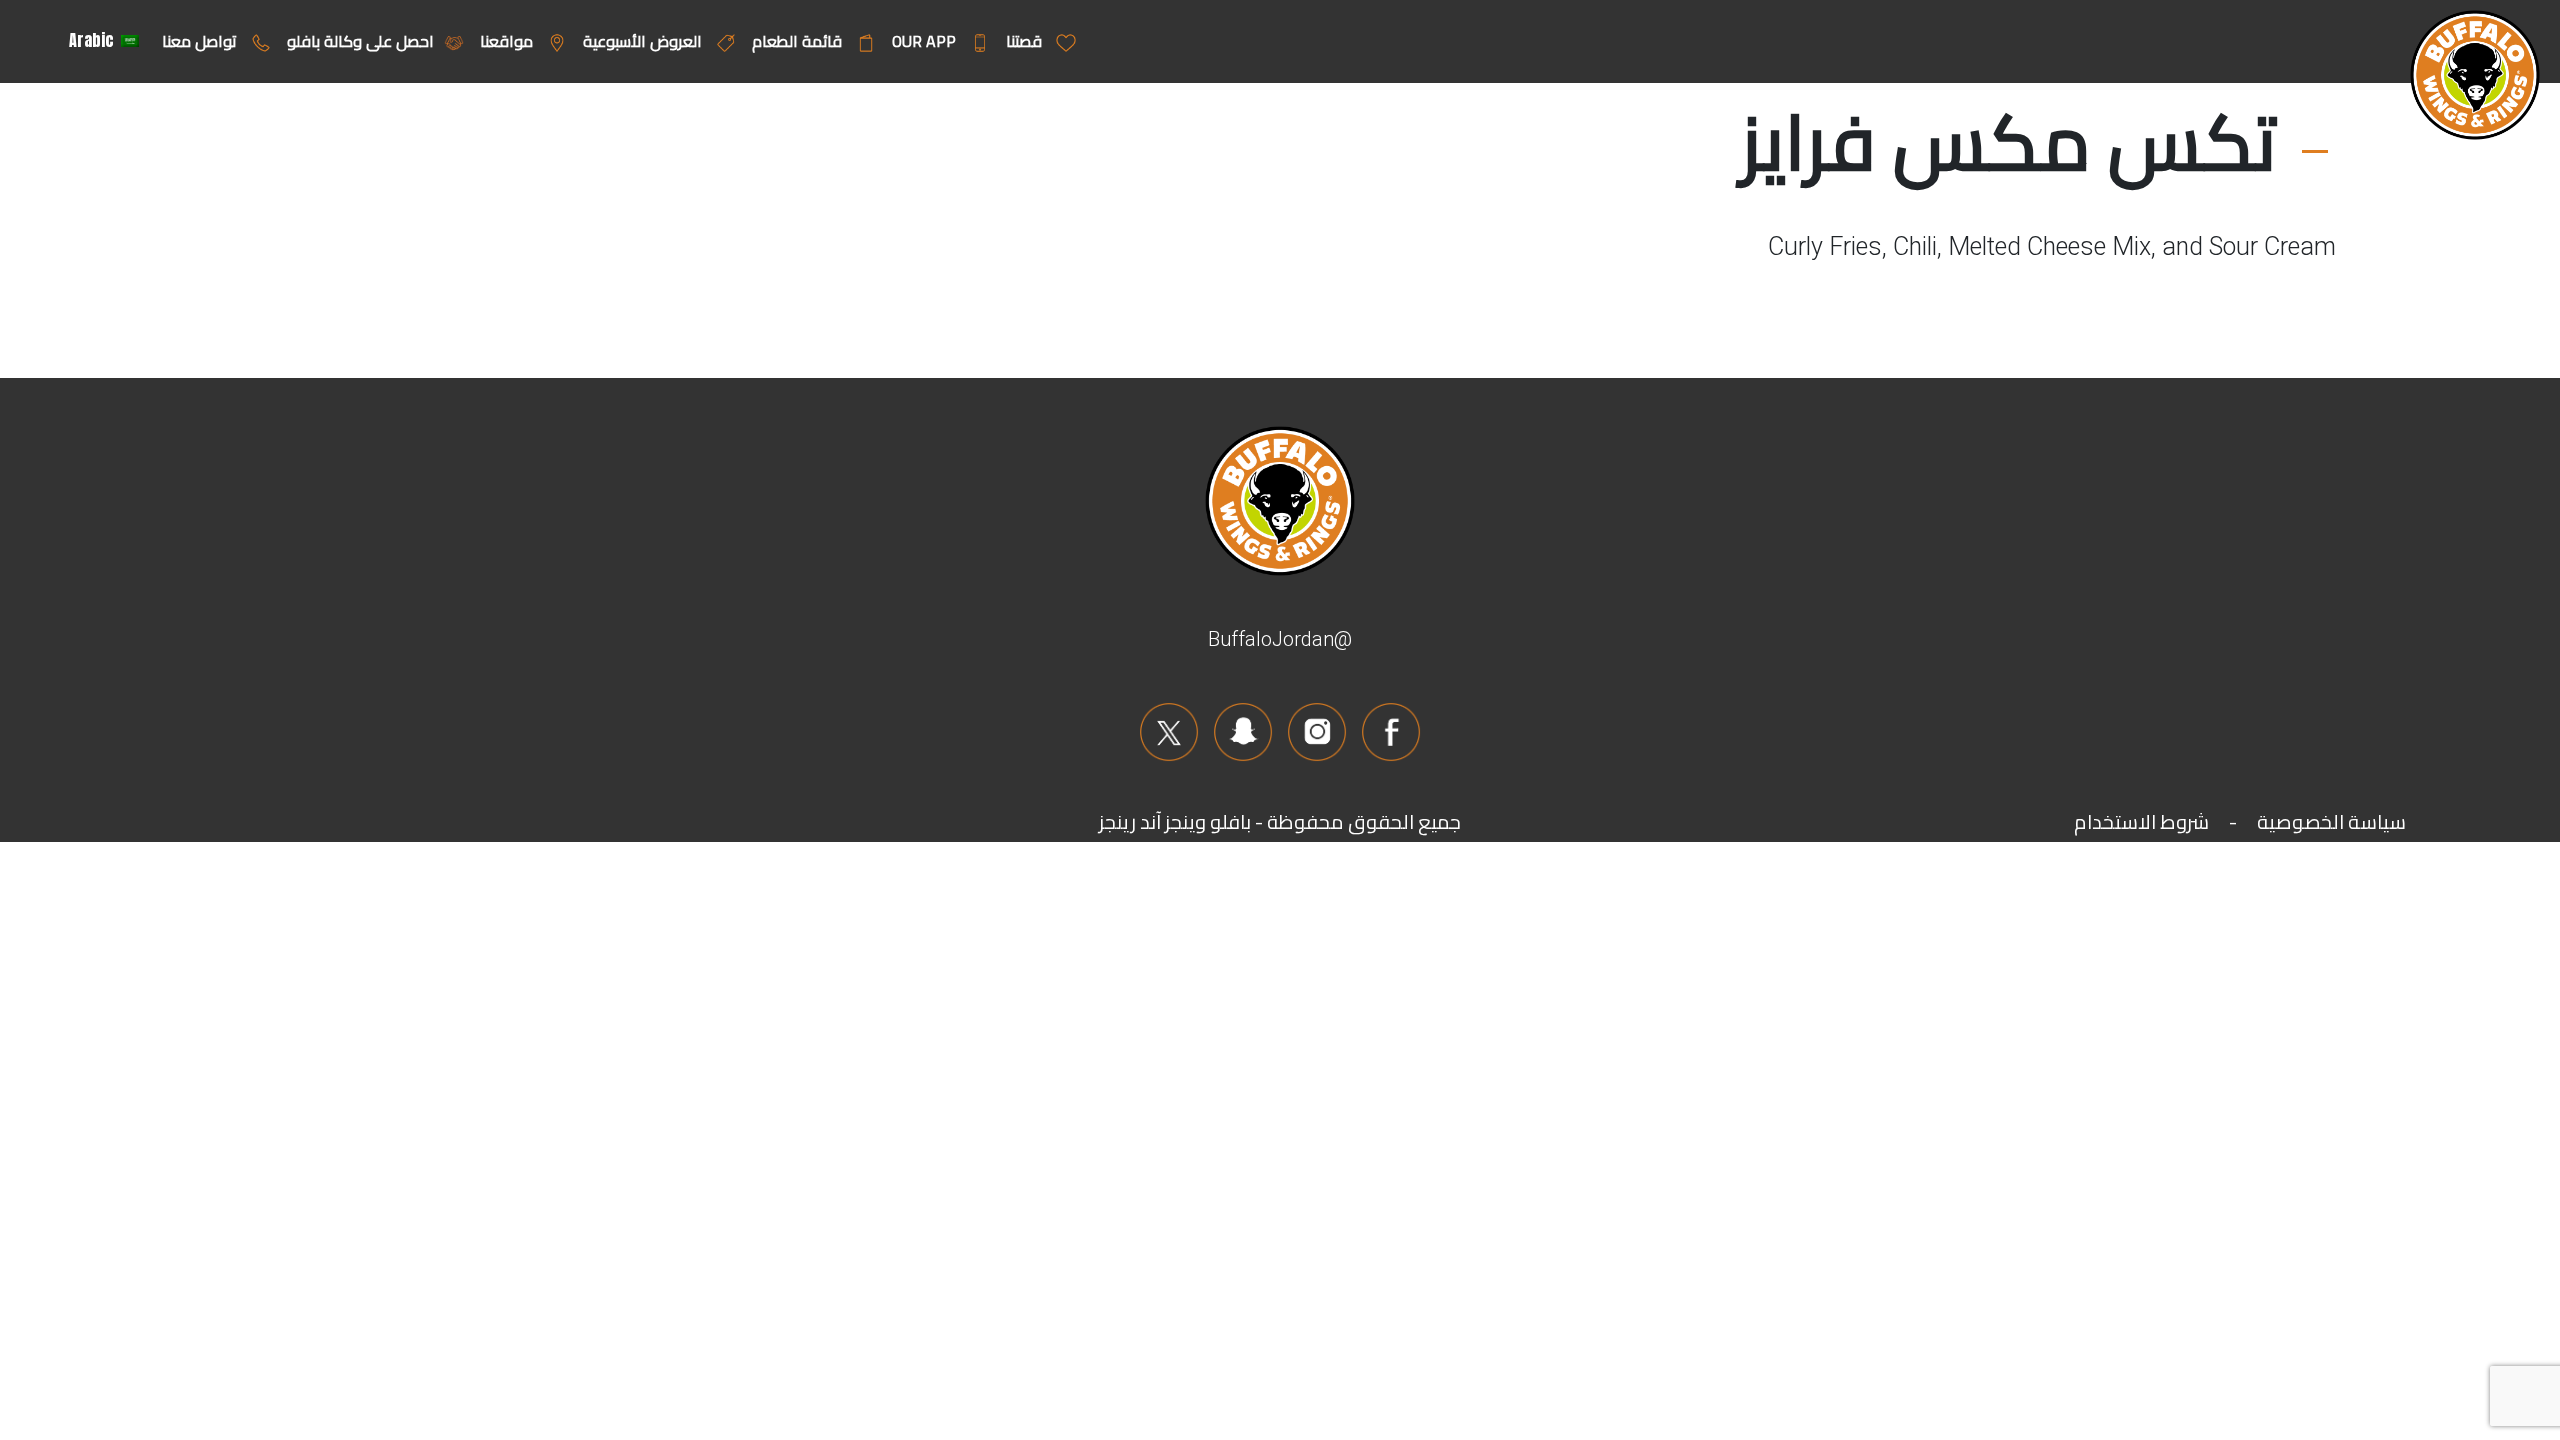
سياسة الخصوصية (2331, 821)
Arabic (93, 40)
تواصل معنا (201, 41)
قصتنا (1026, 41)
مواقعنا (508, 41)
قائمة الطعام (799, 41)
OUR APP (926, 41)
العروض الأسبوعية (644, 41)
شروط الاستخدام (2141, 821)
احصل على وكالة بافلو (360, 41)
